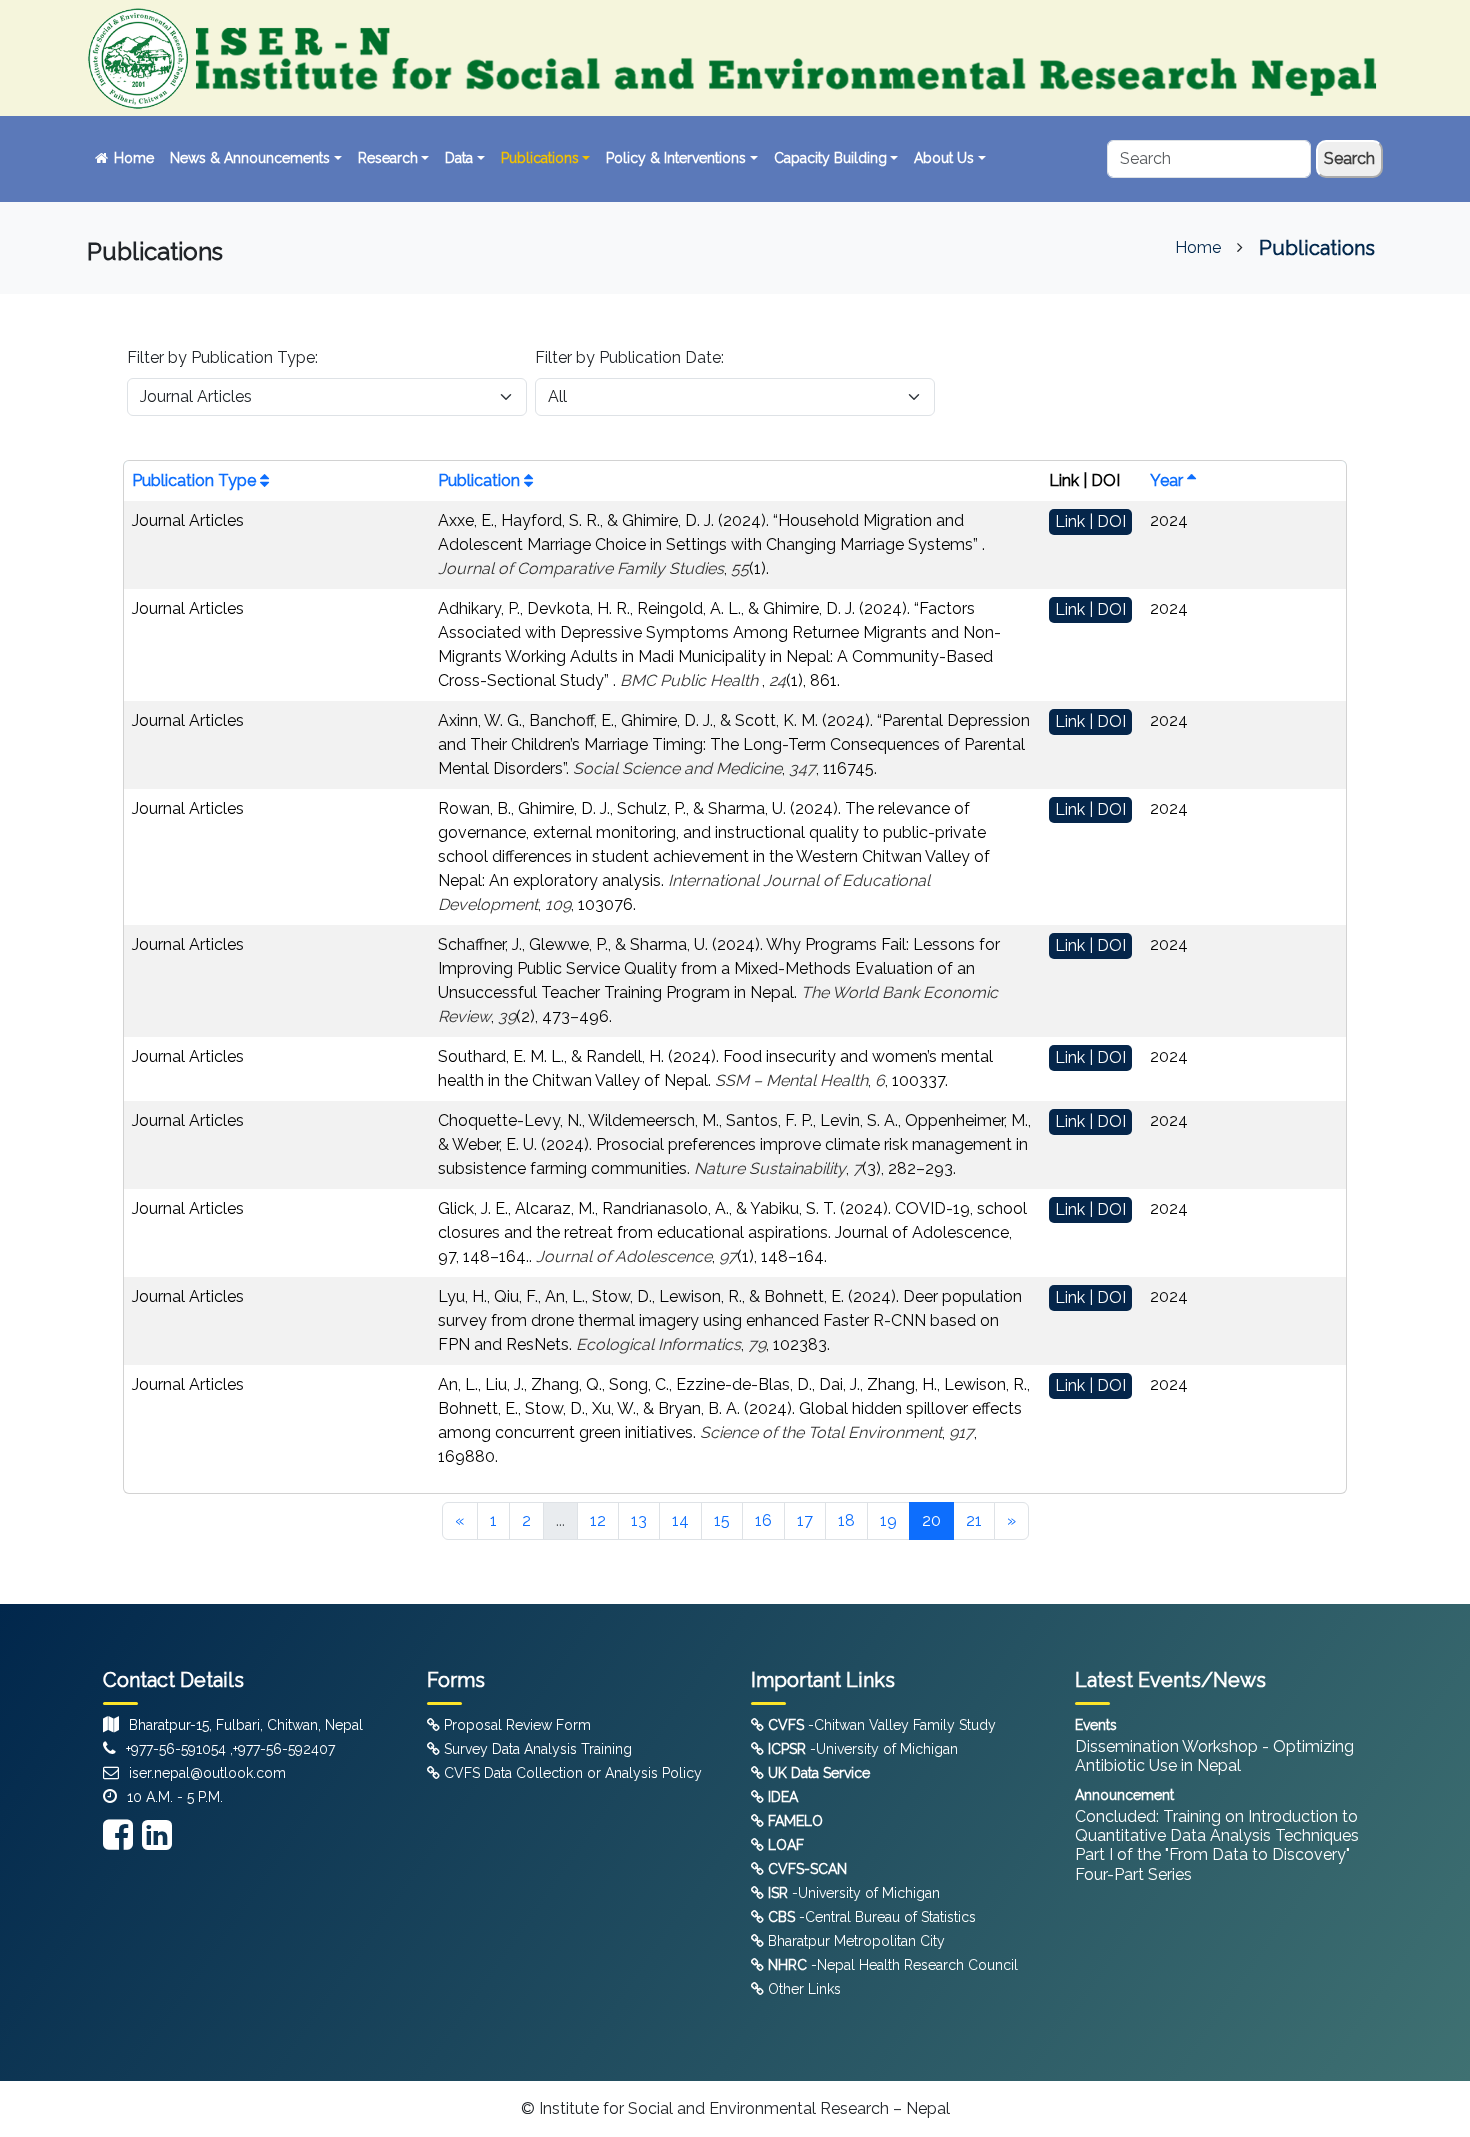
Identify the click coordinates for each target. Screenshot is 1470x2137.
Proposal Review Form (515, 1725)
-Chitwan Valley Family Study (882, 1725)
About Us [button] (944, 158)
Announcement (1124, 1795)
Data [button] (459, 158)
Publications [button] (540, 158)
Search (1349, 158)
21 (974, 1520)
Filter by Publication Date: (629, 357)
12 (598, 1520)
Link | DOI (1090, 521)
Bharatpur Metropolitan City (854, 1941)
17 (805, 1520)
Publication (481, 480)
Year (1168, 480)
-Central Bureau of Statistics (872, 1917)
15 (722, 1520)
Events (1096, 1725)
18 (846, 1520)
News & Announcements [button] (250, 158)
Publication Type (196, 480)
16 (763, 1520)
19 (888, 1520)
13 (639, 1520)
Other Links (802, 1989)
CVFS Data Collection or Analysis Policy (571, 1773)
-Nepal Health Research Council (893, 1965)
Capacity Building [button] (830, 158)
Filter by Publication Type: (222, 357)
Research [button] (388, 158)
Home (132, 158)
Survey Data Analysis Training (536, 1749)
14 (680, 1520)
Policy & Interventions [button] (676, 158)
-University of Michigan (863, 1749)
